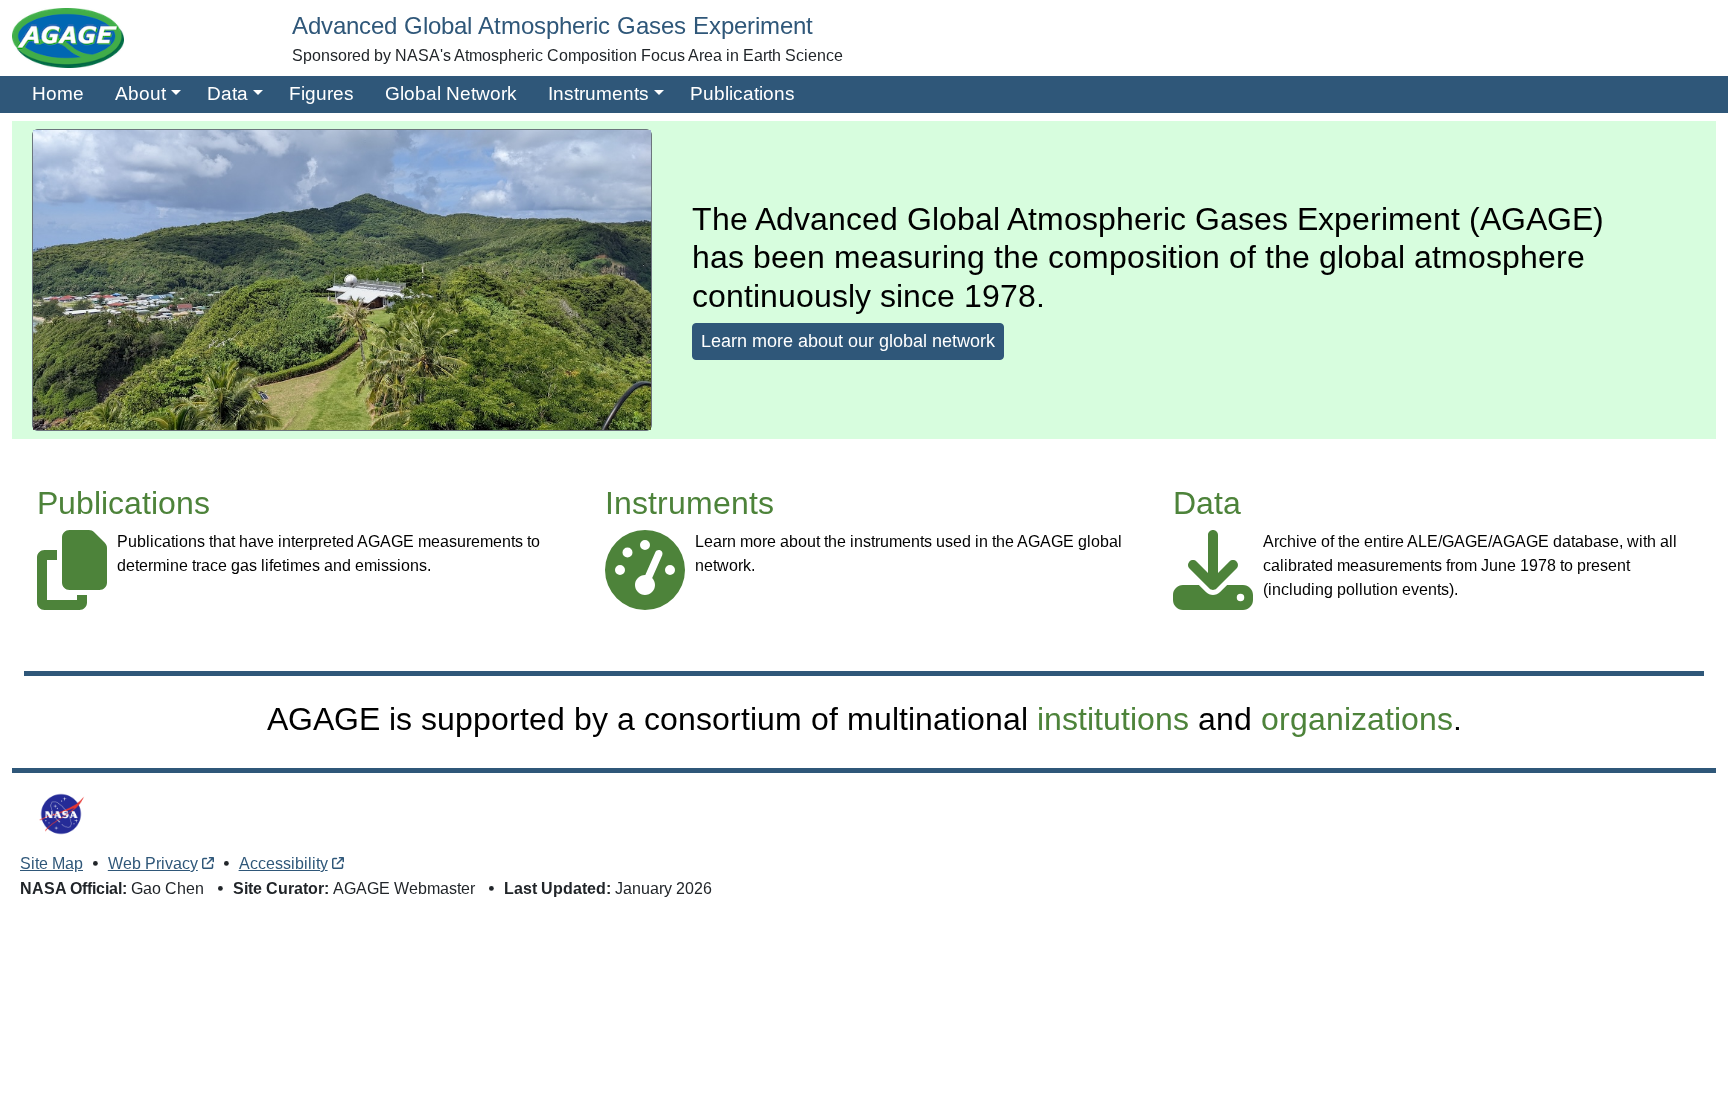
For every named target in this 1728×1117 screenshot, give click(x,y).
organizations (1357, 719)
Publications (742, 93)
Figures (321, 93)
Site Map (51, 863)
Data (227, 93)
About (140, 93)
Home (58, 93)
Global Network (451, 93)
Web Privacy (153, 863)
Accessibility (283, 863)
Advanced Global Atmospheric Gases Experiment (552, 25)
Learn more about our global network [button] (848, 341)
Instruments (598, 93)
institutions (1113, 719)
